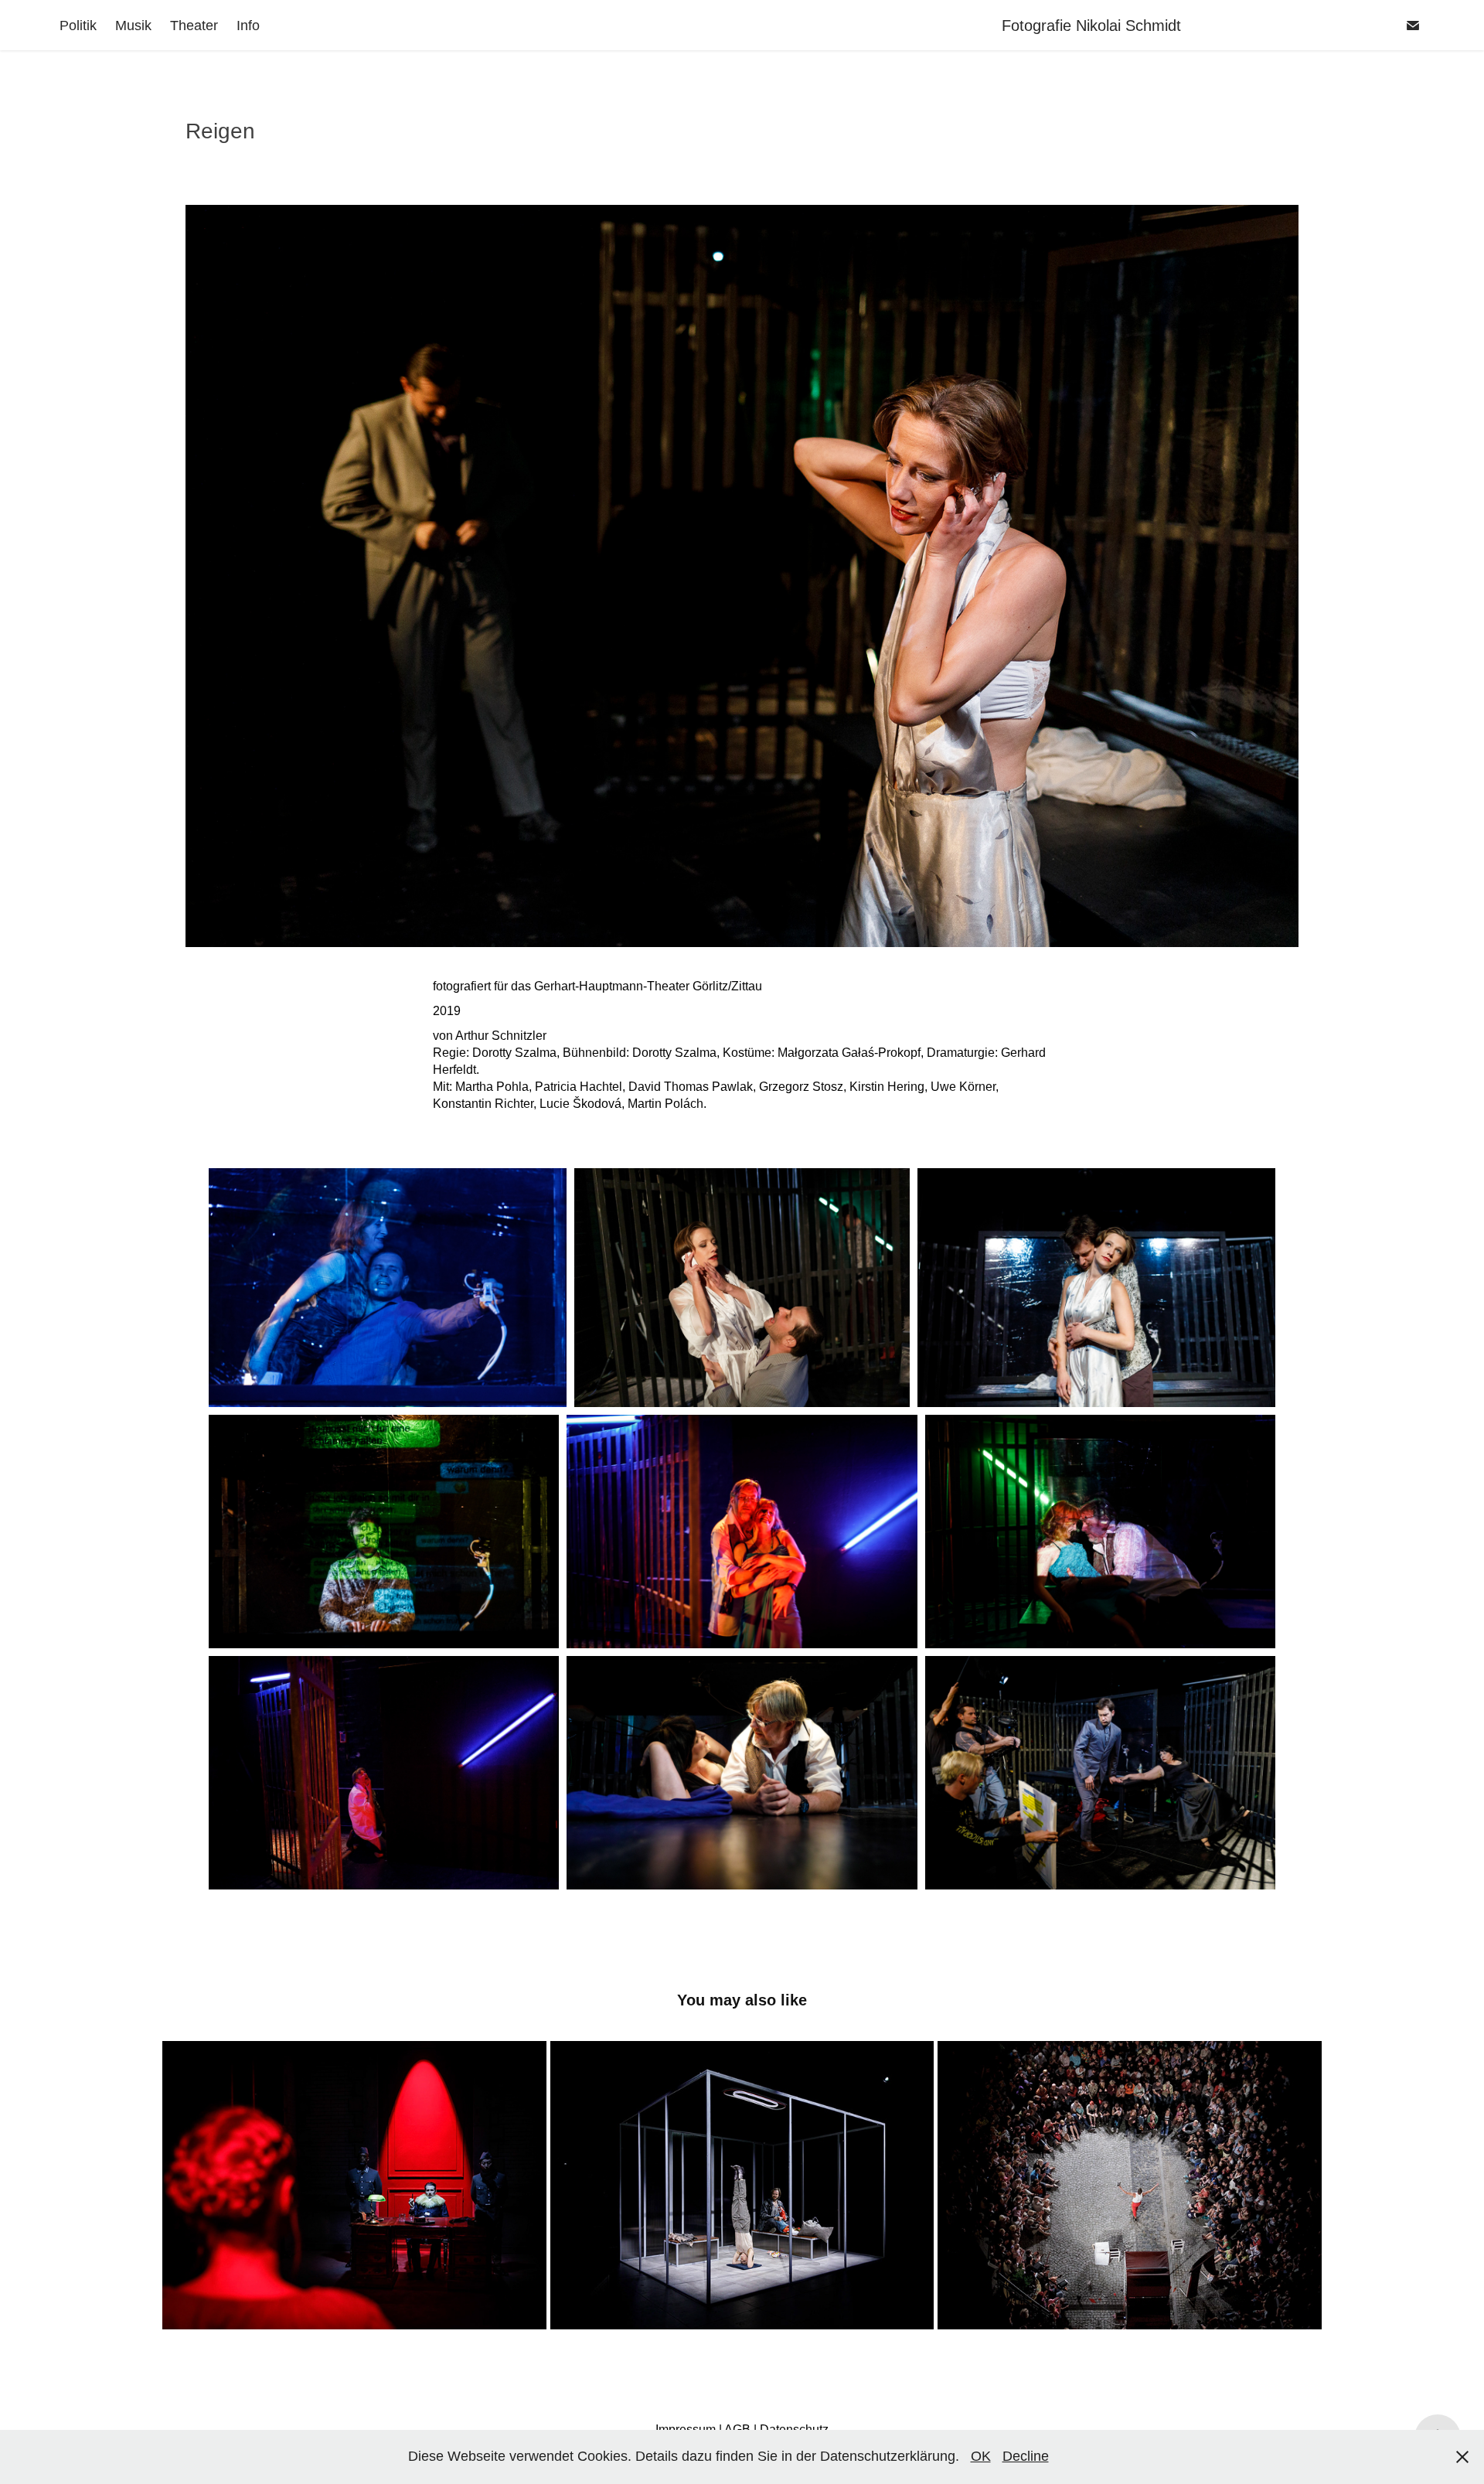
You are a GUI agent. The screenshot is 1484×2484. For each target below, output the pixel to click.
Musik (133, 26)
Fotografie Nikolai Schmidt (1152, 26)
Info (248, 26)
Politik (78, 26)
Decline (1026, 2456)
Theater (194, 26)
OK (981, 2456)
